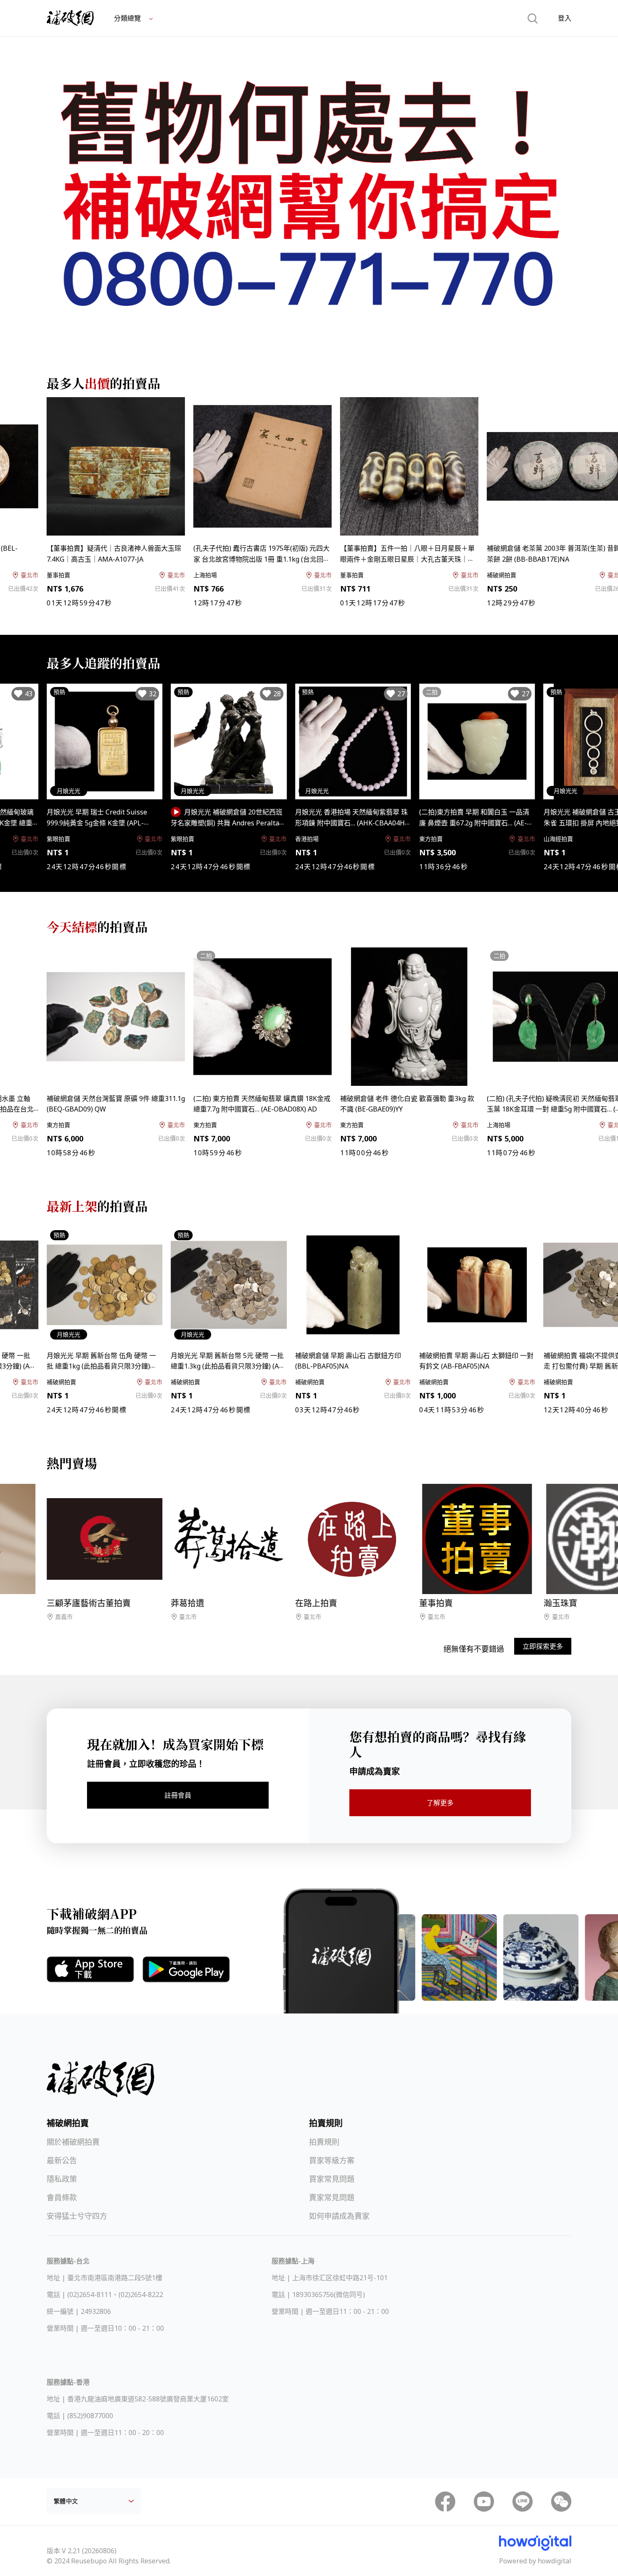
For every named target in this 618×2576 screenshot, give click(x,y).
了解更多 (440, 1803)
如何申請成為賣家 (339, 2216)
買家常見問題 (332, 2179)
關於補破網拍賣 (73, 2142)
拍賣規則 (324, 2142)
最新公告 (62, 2160)
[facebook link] (445, 2502)
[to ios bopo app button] (90, 1969)
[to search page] (533, 18)
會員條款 (62, 2197)
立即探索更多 (543, 1646)
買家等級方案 (332, 2160)
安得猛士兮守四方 (77, 2216)
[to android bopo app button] (186, 1969)
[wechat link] (561, 2502)
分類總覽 (128, 18)
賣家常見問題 (332, 2197)
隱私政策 (62, 2179)
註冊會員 (178, 1795)
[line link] (523, 2502)
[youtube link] (484, 2502)
